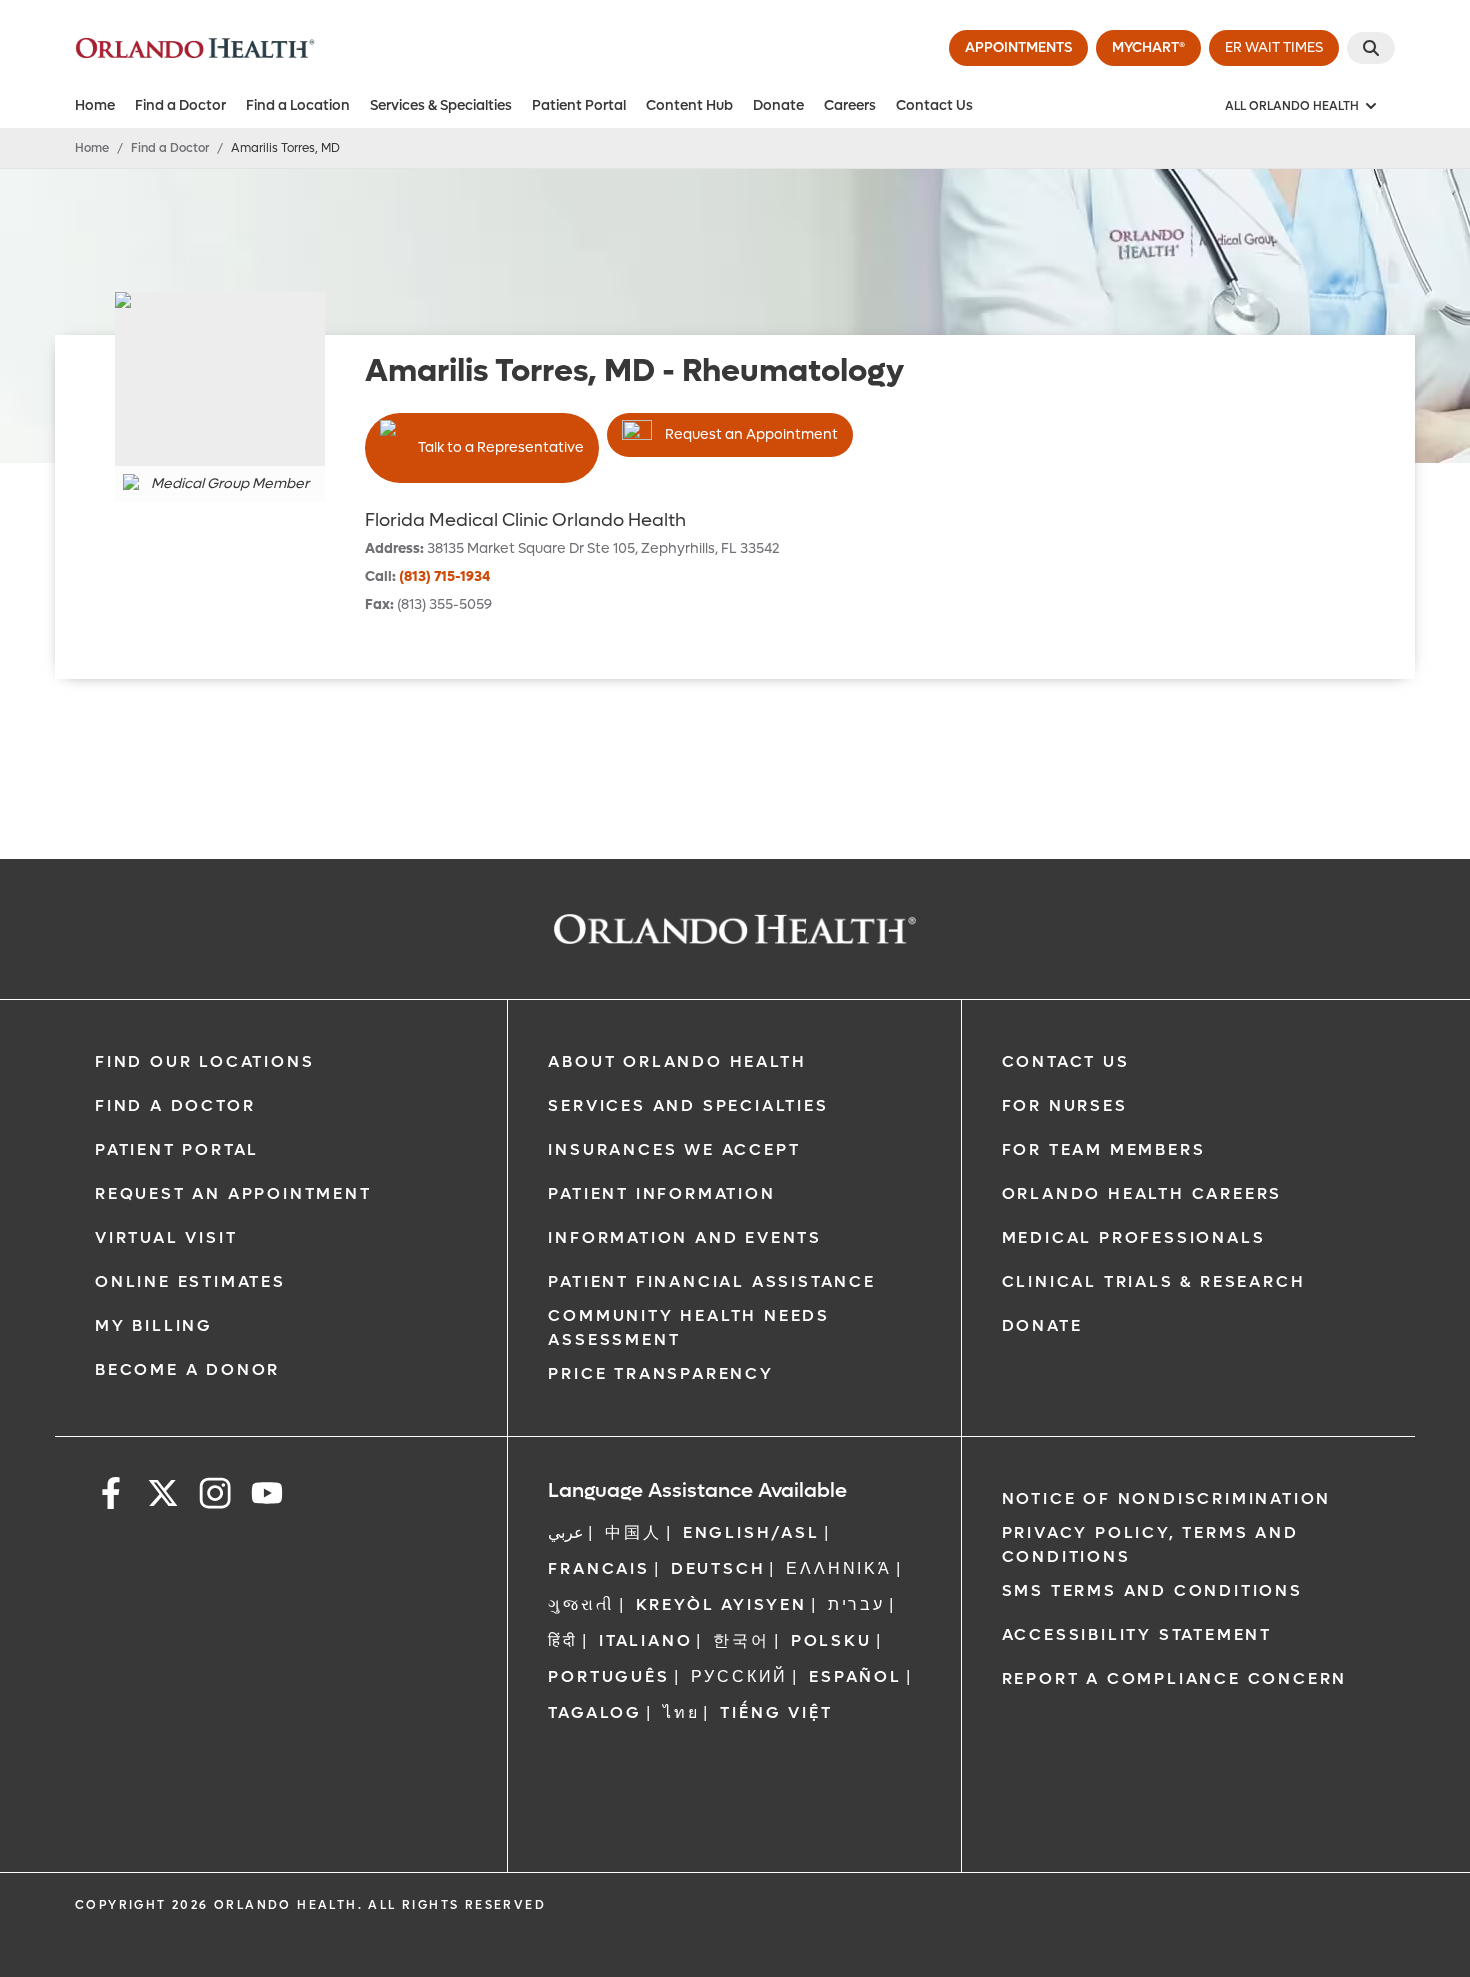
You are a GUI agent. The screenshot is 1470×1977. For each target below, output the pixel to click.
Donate (778, 105)
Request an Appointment (751, 434)
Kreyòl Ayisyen (721, 1604)
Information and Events (685, 1237)
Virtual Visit (166, 1237)
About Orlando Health (677, 1061)
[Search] (1371, 48)
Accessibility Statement (1137, 1634)
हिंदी (563, 1640)
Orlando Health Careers (1142, 1193)
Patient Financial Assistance (711, 1281)
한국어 (741, 1640)
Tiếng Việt (776, 1712)
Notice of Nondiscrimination (1167, 1498)
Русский (740, 1676)
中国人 (633, 1532)
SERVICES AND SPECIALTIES (688, 1105)
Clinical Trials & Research (1154, 1281)
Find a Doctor (180, 105)
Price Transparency (660, 1373)
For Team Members (1104, 1149)
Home (95, 105)
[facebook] (111, 1496)
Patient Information (661, 1193)
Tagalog (595, 1712)
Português (608, 1676)
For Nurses (1065, 1105)
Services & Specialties (441, 105)
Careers (850, 105)
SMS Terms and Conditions (1152, 1590)
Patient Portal (579, 105)
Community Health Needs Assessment (689, 1327)
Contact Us (934, 105)
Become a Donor (187, 1369)
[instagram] (215, 1496)
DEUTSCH (718, 1568)
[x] (163, 1496)
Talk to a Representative (501, 447)
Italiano (645, 1640)
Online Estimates (190, 1281)
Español (855, 1676)
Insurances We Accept (674, 1149)
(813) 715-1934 (444, 576)
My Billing (154, 1325)
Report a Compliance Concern (1175, 1678)
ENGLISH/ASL (751, 1532)
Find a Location (298, 105)
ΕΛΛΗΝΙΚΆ (838, 1568)
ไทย (681, 1712)
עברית (856, 1604)
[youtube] (267, 1496)
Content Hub (689, 105)
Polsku (831, 1640)
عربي (566, 1532)
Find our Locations (204, 1061)
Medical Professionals (1134, 1237)
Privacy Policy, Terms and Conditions (1150, 1544)
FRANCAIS (598, 1568)
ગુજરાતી (581, 1604)
